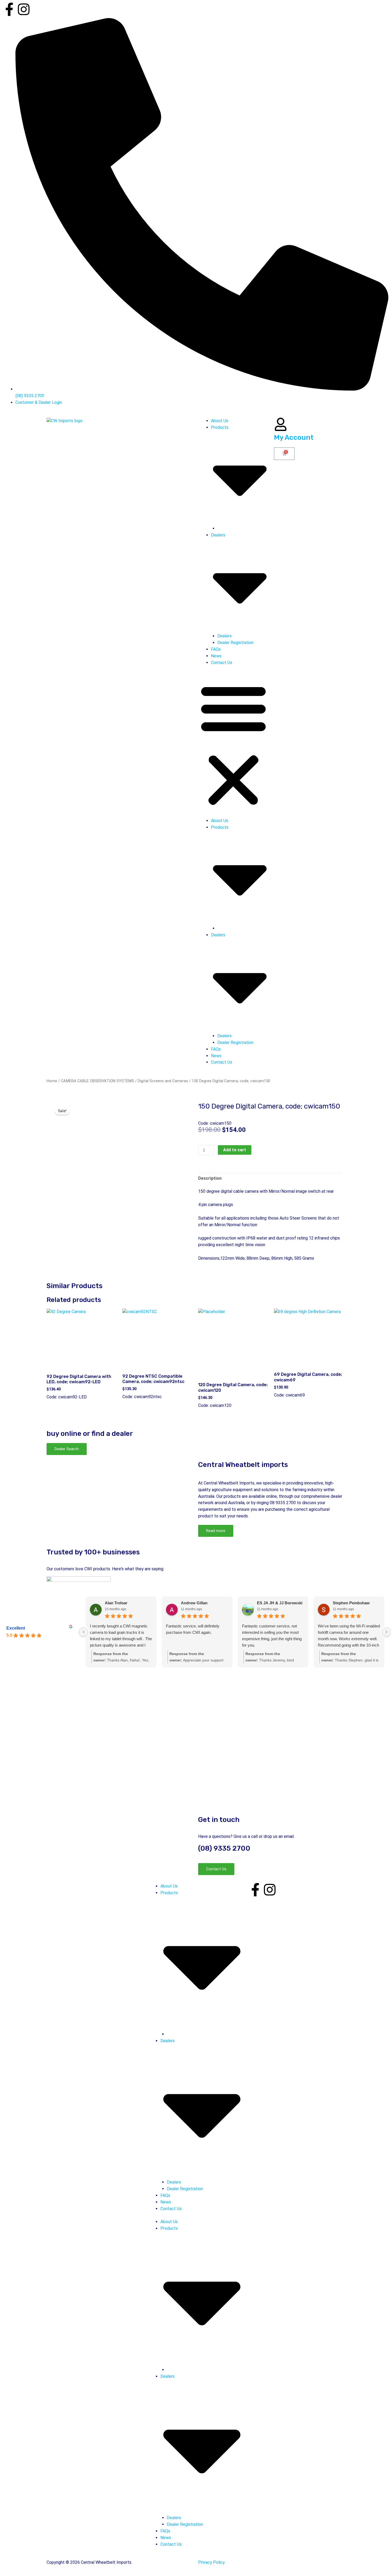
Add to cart (235, 1150)
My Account (294, 437)
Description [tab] (210, 1178)
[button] (233, 745)
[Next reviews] (386, 1632)
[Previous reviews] (84, 1632)
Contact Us (222, 663)
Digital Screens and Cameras (163, 1081)
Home (52, 1081)
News (216, 656)
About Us (220, 421)
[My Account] (281, 424)
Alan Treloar (116, 1603)
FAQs (216, 649)
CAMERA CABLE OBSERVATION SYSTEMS (97, 1081)
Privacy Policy (211, 2562)
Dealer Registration (235, 643)
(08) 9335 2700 (224, 1848)
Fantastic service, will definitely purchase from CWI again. (193, 1629)
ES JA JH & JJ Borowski (280, 1603)
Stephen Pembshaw (351, 1603)
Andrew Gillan (194, 1603)
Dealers (224, 636)
